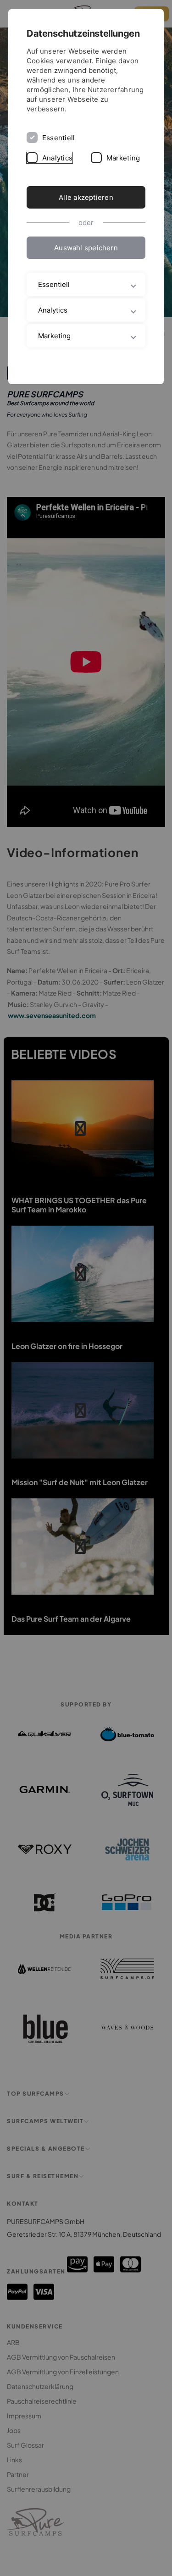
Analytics (57, 158)
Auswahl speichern (86, 248)
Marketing (123, 158)
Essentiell (58, 138)
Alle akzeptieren (86, 197)
